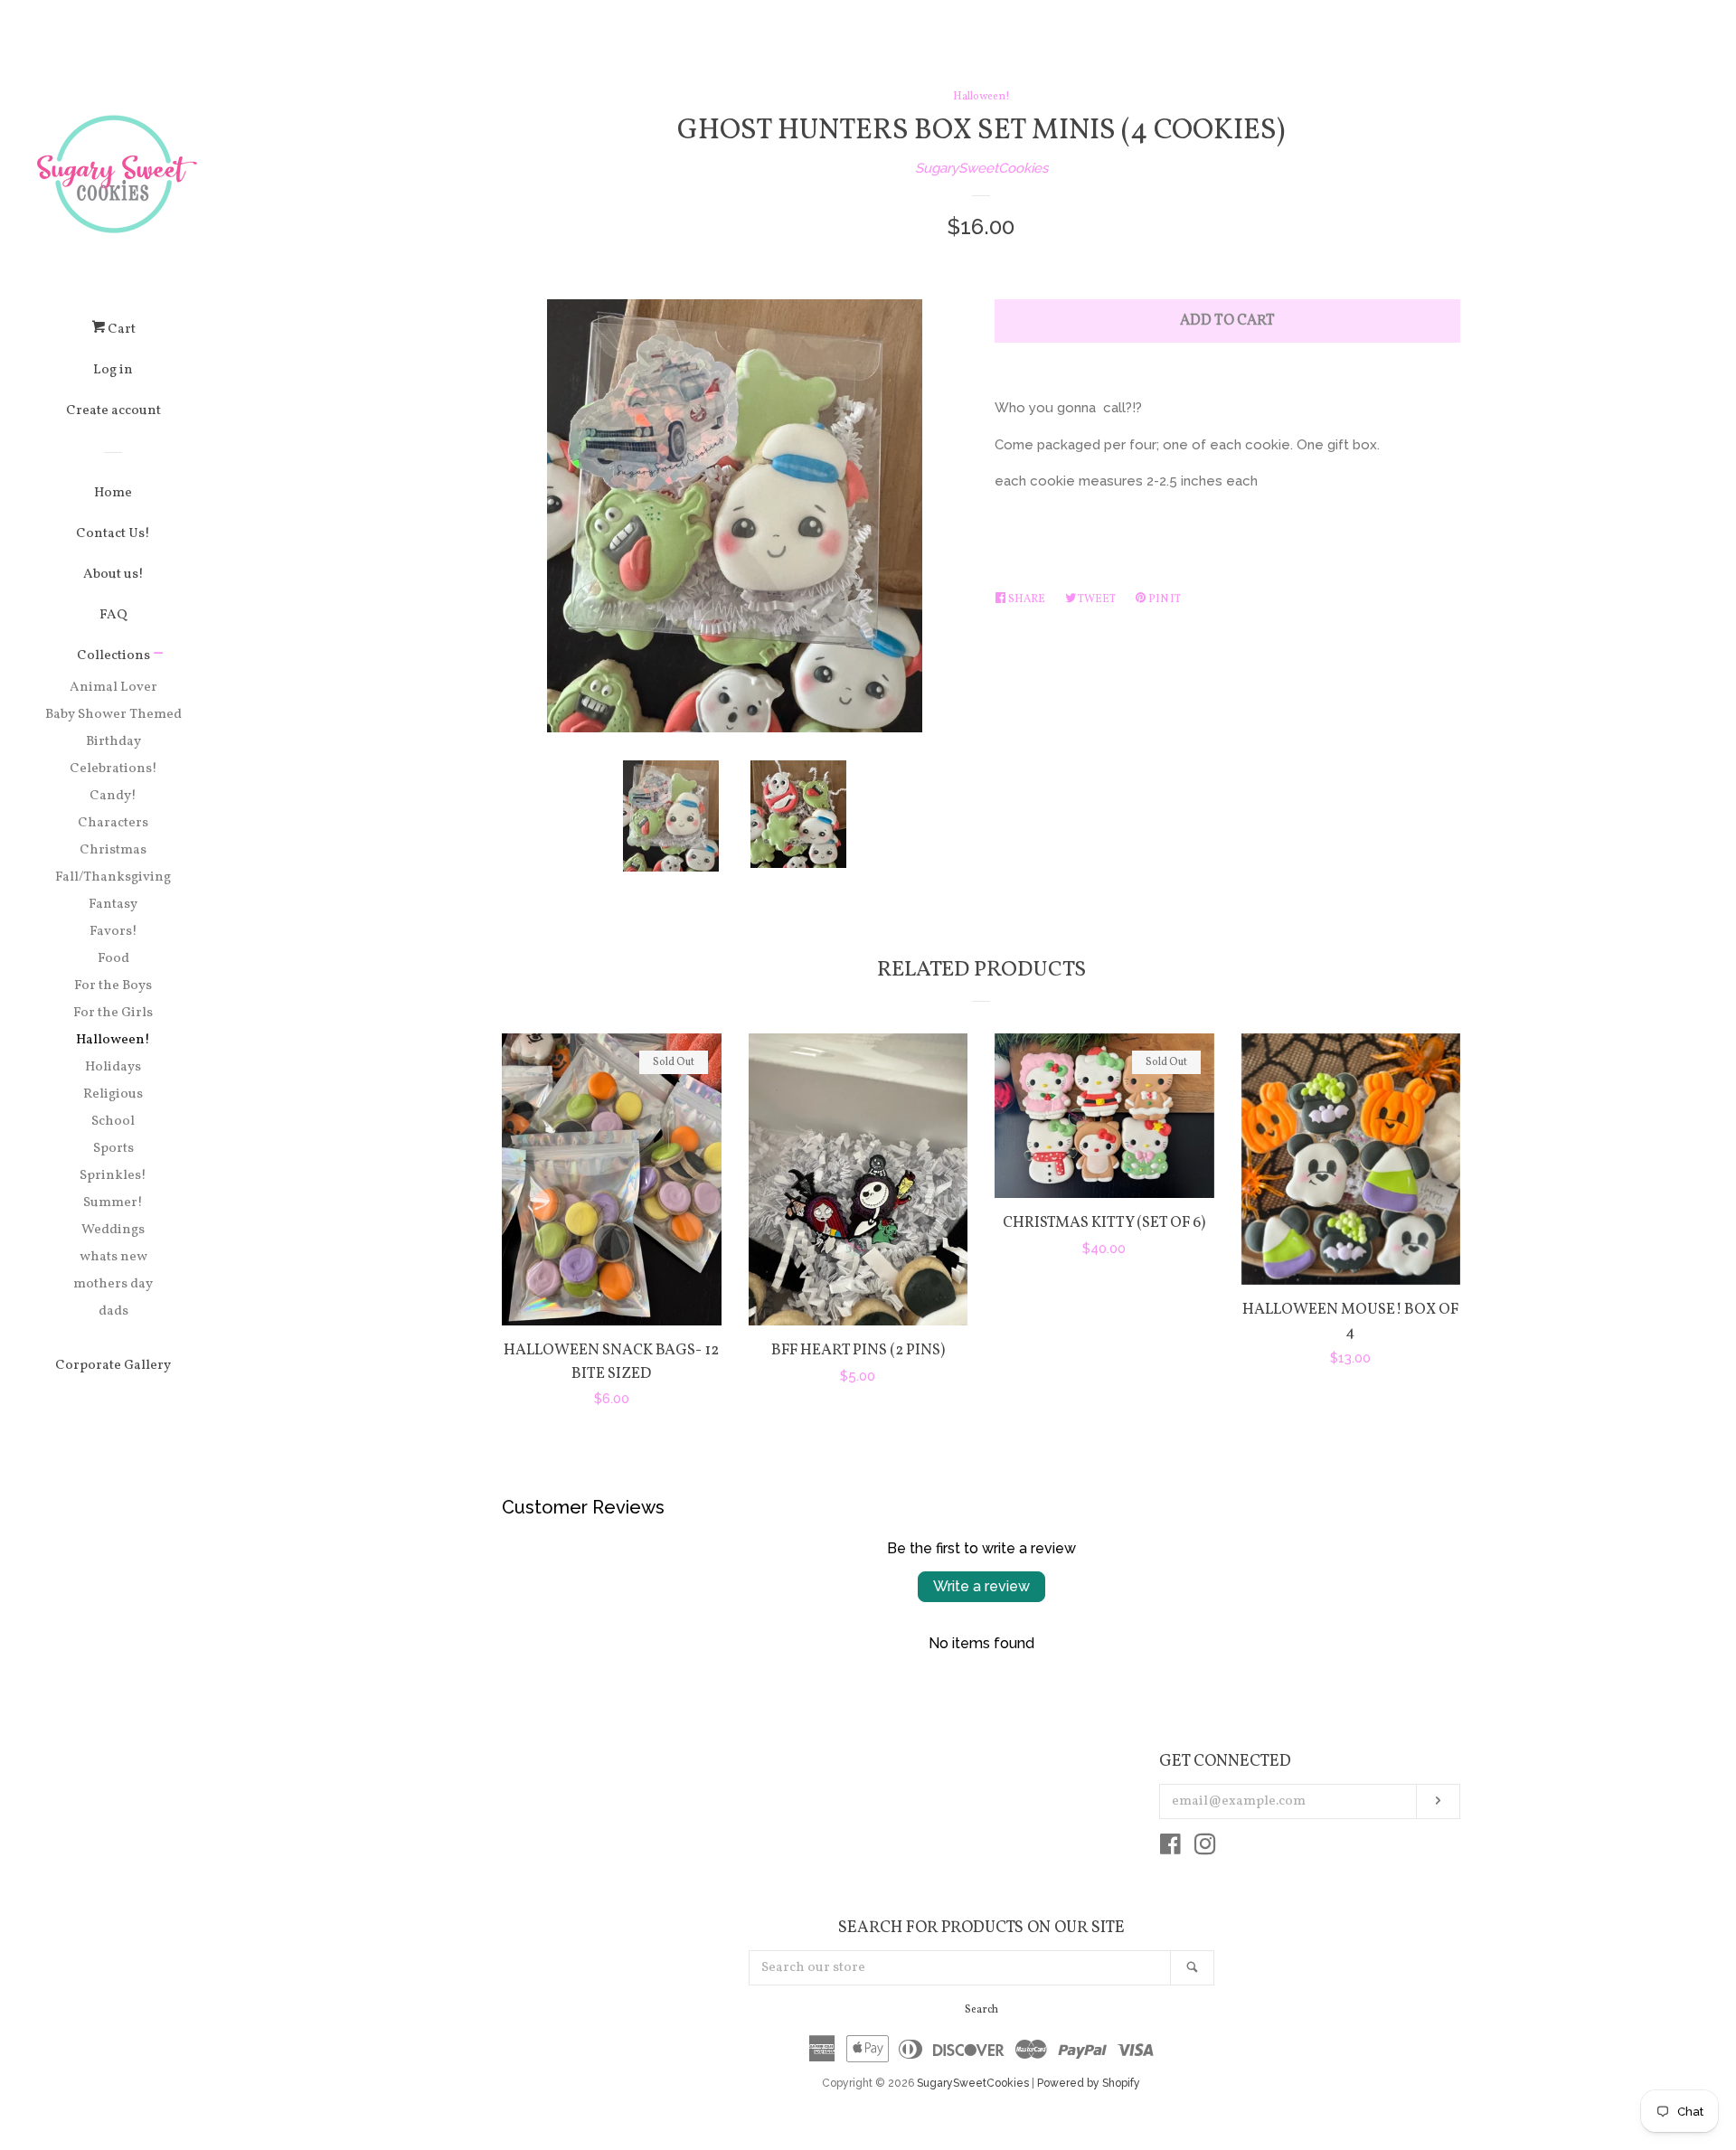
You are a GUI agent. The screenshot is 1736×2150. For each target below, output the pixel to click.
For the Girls (113, 1013)
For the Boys (113, 986)
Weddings (113, 1230)
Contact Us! (113, 534)
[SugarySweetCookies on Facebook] (1170, 1848)
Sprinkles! (113, 1176)
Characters (113, 823)
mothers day (113, 1284)
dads (113, 1311)
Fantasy (113, 905)
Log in (113, 370)
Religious (113, 1094)
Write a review (981, 1586)
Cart (120, 330)
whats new (113, 1257)
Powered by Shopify (1089, 2083)
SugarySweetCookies (981, 168)
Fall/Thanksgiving (113, 877)
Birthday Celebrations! (113, 755)
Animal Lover (113, 688)
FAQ (113, 615)
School (113, 1122)
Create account (113, 411)
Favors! (113, 932)
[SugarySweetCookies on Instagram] (1205, 1848)
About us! (113, 575)
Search (981, 2010)
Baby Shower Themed (113, 715)
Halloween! (113, 1040)
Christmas (113, 850)
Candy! (113, 796)
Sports (113, 1149)
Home (113, 493)
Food (113, 959)
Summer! (113, 1203)
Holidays (113, 1067)
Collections (113, 656)
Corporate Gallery (113, 1366)
